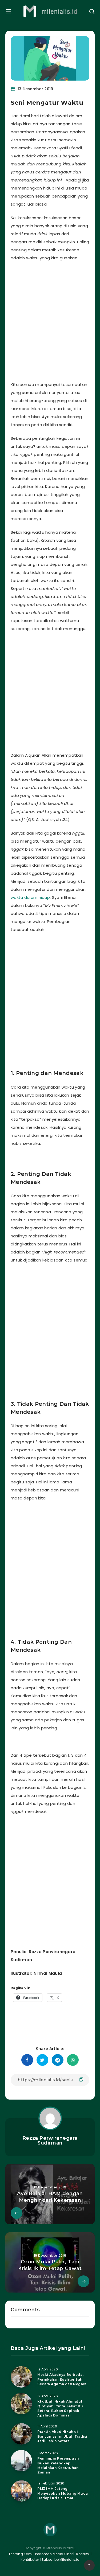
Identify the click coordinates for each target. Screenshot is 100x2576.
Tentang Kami (21, 2554)
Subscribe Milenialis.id (60, 2560)
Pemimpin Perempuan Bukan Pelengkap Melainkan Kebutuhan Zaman (58, 2465)
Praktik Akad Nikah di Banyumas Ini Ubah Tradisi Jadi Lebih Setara (62, 2436)
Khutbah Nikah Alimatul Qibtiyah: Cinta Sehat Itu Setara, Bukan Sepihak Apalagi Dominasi (60, 2408)
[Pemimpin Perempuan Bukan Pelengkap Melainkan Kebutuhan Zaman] (21, 2461)
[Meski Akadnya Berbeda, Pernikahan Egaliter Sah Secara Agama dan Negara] (21, 2377)
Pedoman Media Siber (54, 2554)
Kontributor (30, 2560)
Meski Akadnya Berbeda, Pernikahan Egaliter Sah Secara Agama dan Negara (62, 2379)
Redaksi (82, 2554)
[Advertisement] (50, 320)
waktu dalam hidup (30, 897)
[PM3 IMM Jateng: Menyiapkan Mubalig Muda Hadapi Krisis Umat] (21, 2491)
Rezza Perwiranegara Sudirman (50, 2141)
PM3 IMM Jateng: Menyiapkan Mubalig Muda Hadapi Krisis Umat (63, 2493)
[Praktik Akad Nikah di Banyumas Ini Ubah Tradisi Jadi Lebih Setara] (21, 2434)
